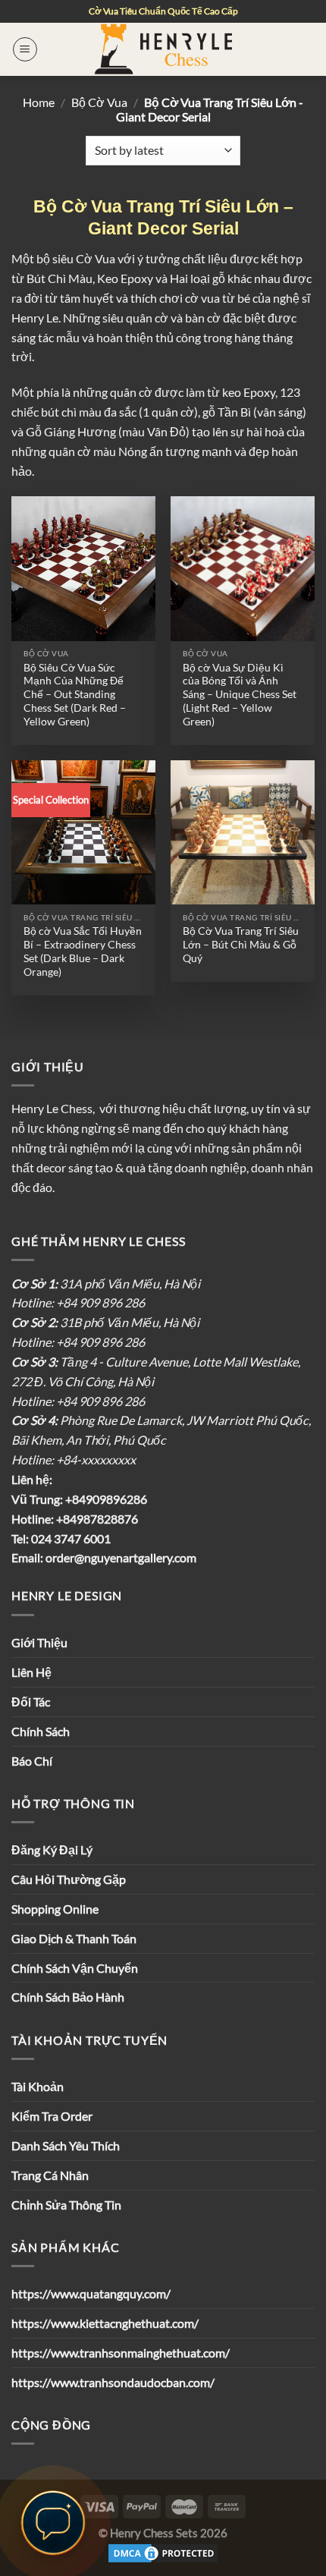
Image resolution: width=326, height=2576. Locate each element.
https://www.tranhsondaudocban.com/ (113, 2382)
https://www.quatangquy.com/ (91, 2293)
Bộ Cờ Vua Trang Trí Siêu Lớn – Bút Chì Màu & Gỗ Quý (241, 944)
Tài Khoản (38, 2086)
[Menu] (25, 49)
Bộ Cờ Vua (99, 102)
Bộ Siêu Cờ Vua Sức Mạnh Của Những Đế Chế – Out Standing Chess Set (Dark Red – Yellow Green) (75, 694)
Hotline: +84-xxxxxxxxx (74, 1459)
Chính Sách (41, 1731)
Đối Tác (31, 1702)
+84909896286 (105, 1499)
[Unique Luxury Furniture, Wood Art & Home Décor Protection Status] (163, 2552)
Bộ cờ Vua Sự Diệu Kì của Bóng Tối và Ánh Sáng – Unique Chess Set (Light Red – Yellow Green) (240, 694)
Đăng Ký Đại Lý (52, 1849)
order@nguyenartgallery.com (121, 1557)
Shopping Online (55, 1909)
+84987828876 (96, 1519)
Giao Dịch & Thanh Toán (74, 1938)
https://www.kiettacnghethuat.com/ (105, 2323)
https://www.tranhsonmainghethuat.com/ (121, 2353)
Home (39, 102)
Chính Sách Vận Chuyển (75, 1968)
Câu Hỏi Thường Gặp (69, 1879)
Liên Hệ (31, 1672)
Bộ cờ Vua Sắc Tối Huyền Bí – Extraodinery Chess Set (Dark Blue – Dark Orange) (83, 951)
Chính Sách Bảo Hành (68, 1997)
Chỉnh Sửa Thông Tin (66, 2205)
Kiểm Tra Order (52, 2116)
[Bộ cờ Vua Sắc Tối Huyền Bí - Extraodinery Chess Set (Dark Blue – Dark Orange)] (83, 832)
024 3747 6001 (71, 1538)
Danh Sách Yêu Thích (66, 2145)
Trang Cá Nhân (50, 2175)
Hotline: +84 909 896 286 (78, 1302)
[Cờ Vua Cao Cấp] (163, 49)
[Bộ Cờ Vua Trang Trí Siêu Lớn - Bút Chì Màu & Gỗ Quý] (243, 832)
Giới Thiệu (39, 1642)
